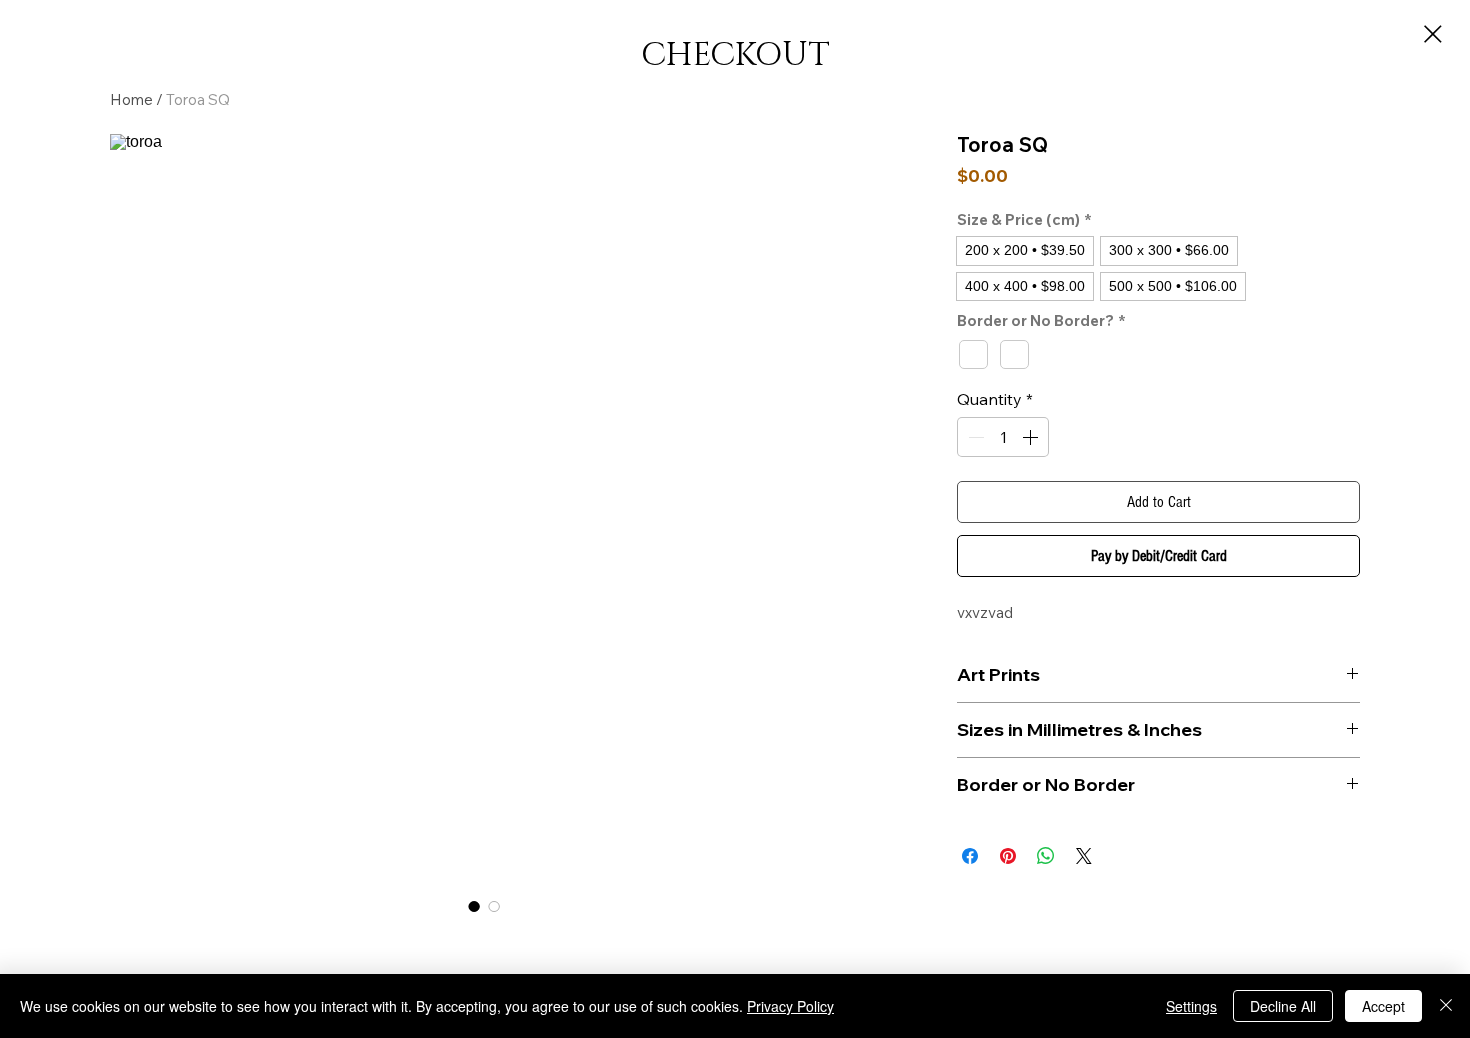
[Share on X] (1084, 856)
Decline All (1283, 1006)
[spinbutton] (1003, 437)
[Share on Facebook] (970, 856)
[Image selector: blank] (494, 906)
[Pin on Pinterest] (1008, 856)
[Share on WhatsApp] (1046, 856)
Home (131, 99)
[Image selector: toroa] (474, 906)
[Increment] (1032, 437)
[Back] (1433, 34)
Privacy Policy (790, 1006)
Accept (1383, 1006)
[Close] (1446, 1006)
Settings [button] (1191, 1006)
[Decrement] (974, 437)
